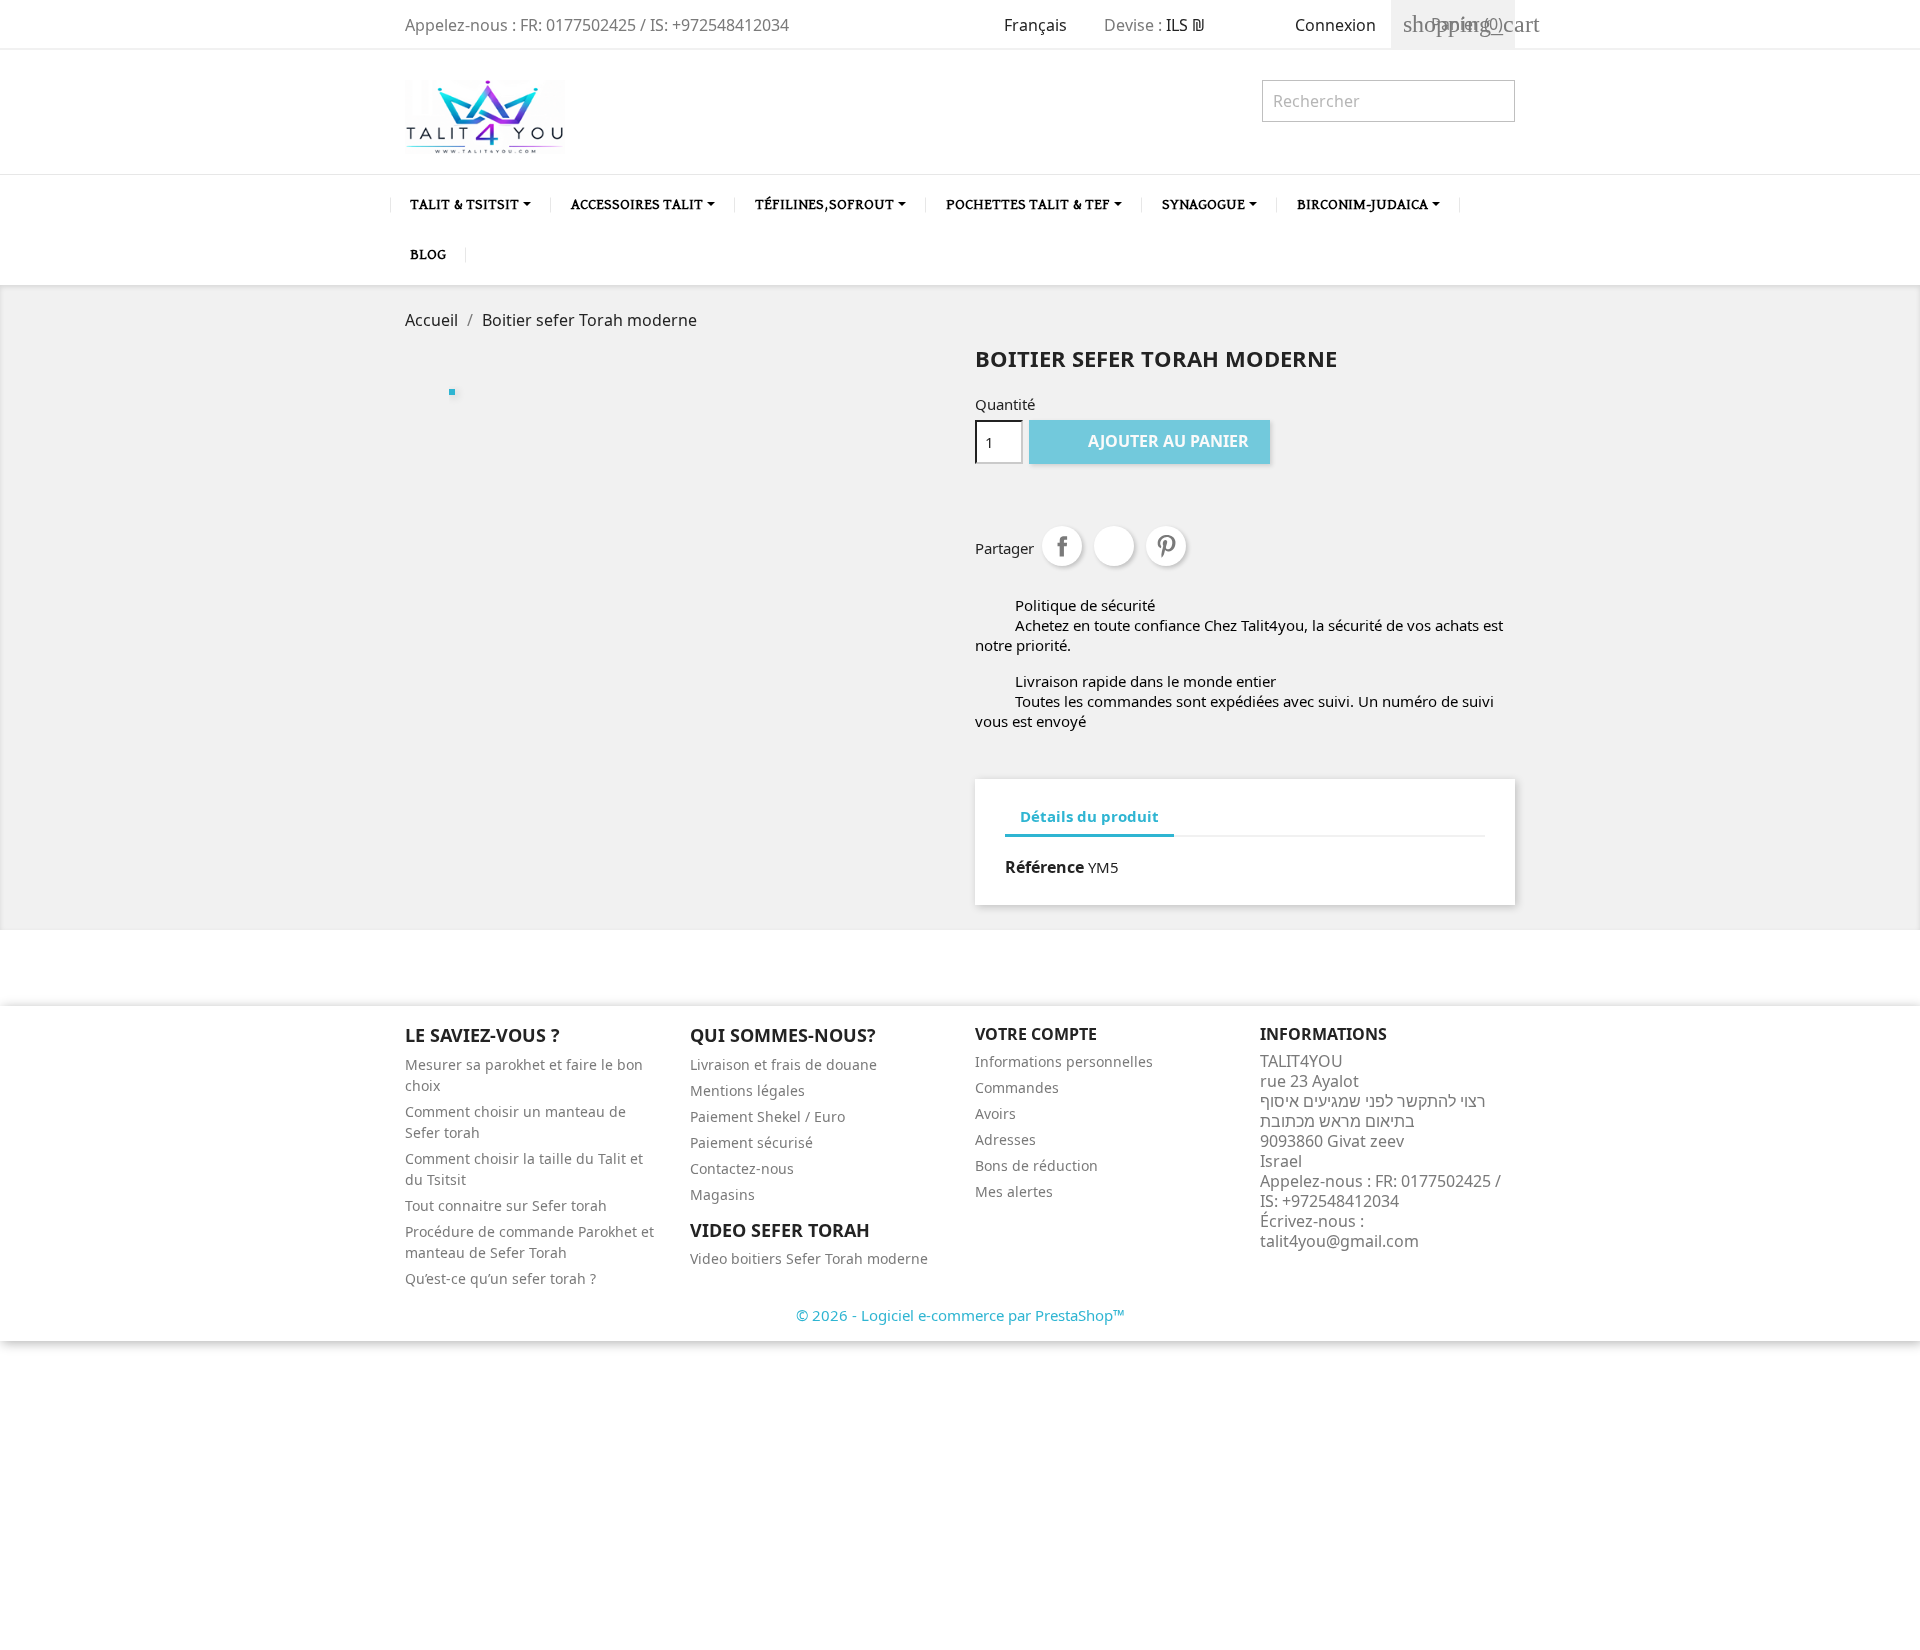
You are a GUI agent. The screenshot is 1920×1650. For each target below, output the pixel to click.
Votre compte (1036, 1034)
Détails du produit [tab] (1089, 816)
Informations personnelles (1064, 1061)
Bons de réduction (1036, 1165)
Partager (1062, 546)
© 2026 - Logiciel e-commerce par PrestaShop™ (960, 1315)
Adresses (1005, 1139)
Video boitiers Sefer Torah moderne (809, 1258)
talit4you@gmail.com (1339, 1241)
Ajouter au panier (1151, 441)
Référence (1044, 867)
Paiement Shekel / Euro (767, 1116)
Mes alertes (1014, 1191)
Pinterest (1166, 546)
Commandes (1017, 1087)
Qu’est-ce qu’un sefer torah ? (500, 1278)
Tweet (1114, 546)
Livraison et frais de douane (783, 1064)
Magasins (722, 1194)
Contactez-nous (742, 1168)
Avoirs (995, 1113)
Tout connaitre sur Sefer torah (506, 1205)
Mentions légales (747, 1090)
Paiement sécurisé (751, 1142)
